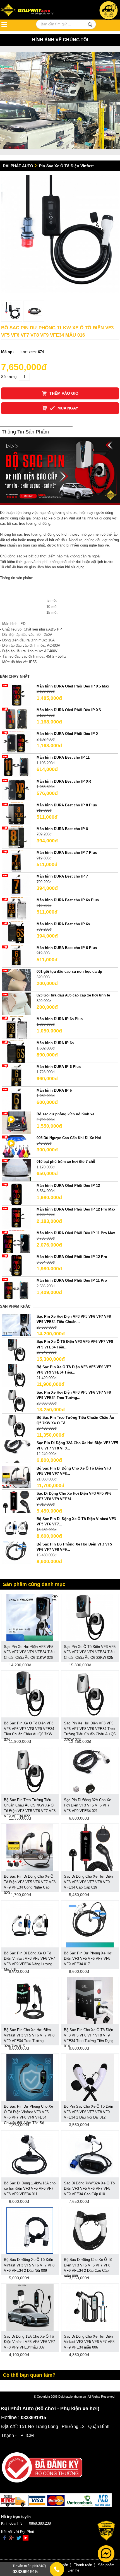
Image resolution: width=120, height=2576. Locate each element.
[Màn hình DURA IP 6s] (16, 1051)
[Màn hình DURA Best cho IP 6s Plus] (16, 908)
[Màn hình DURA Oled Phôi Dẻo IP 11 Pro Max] (16, 1241)
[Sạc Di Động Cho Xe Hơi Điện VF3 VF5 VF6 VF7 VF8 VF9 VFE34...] (16, 1502)
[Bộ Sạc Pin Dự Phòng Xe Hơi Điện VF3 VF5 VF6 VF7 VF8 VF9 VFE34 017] (90, 1924)
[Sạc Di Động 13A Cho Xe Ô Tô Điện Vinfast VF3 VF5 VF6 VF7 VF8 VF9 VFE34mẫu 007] (30, 2307)
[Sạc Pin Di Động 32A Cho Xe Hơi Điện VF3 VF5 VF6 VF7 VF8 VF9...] (16, 1451)
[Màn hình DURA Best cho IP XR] (16, 789)
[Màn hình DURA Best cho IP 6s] (16, 932)
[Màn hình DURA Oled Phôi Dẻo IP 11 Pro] (16, 1289)
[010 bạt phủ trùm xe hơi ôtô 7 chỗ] (16, 1170)
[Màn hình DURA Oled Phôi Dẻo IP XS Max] (16, 694)
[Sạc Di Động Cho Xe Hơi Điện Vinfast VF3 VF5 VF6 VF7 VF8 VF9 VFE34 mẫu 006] (90, 2307)
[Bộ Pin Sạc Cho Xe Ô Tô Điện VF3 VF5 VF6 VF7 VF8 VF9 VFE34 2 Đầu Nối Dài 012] (90, 2077)
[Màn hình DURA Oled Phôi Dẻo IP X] (16, 742)
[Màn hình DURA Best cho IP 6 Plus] (16, 956)
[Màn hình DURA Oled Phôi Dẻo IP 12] (16, 1194)
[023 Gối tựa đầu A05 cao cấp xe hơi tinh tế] (16, 1004)
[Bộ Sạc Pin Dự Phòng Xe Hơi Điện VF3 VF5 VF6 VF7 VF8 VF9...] (16, 1552)
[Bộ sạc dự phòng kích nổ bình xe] (16, 1122)
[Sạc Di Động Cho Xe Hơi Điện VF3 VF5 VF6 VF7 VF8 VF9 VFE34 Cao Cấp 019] (90, 1847)
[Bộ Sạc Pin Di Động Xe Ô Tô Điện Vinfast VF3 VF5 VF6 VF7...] (16, 1527)
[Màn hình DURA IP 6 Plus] (16, 1075)
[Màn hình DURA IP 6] (16, 1098)
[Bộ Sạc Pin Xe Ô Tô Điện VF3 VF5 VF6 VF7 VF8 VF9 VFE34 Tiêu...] (16, 1375)
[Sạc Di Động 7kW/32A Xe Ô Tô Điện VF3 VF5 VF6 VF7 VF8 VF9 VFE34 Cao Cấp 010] (90, 2154)
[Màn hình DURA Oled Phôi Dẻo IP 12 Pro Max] (16, 1217)
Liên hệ (73, 2570)
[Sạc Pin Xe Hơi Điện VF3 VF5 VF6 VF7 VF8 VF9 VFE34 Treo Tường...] (16, 1400)
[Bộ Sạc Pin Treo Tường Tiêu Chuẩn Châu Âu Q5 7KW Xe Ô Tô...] (16, 1426)
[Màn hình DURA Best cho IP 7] (16, 885)
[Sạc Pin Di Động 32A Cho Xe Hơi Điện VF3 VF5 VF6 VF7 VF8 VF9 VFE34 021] (90, 1770)
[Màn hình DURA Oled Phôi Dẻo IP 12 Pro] (16, 1265)
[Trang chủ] (35, 10)
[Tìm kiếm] (90, 25)
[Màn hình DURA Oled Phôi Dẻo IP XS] (16, 718)
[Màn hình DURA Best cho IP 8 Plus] (16, 813)
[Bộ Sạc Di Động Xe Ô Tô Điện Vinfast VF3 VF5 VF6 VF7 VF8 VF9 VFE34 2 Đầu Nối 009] (30, 2230)
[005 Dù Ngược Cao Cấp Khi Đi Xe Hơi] (16, 1146)
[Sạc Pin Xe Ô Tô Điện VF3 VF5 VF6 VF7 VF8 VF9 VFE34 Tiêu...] (16, 1350)
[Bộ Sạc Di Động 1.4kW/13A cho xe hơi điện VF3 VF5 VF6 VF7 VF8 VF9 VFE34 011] (30, 2154)
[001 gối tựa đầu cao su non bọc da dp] (16, 980)
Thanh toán (83, 2565)
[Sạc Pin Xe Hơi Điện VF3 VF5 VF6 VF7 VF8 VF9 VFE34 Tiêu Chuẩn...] (16, 1325)
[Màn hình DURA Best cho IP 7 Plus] (16, 861)
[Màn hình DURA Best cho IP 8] (16, 837)
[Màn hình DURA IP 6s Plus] (16, 1027)
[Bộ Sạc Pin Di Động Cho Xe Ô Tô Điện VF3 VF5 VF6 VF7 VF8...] (16, 1476)
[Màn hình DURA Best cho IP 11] (16, 766)
